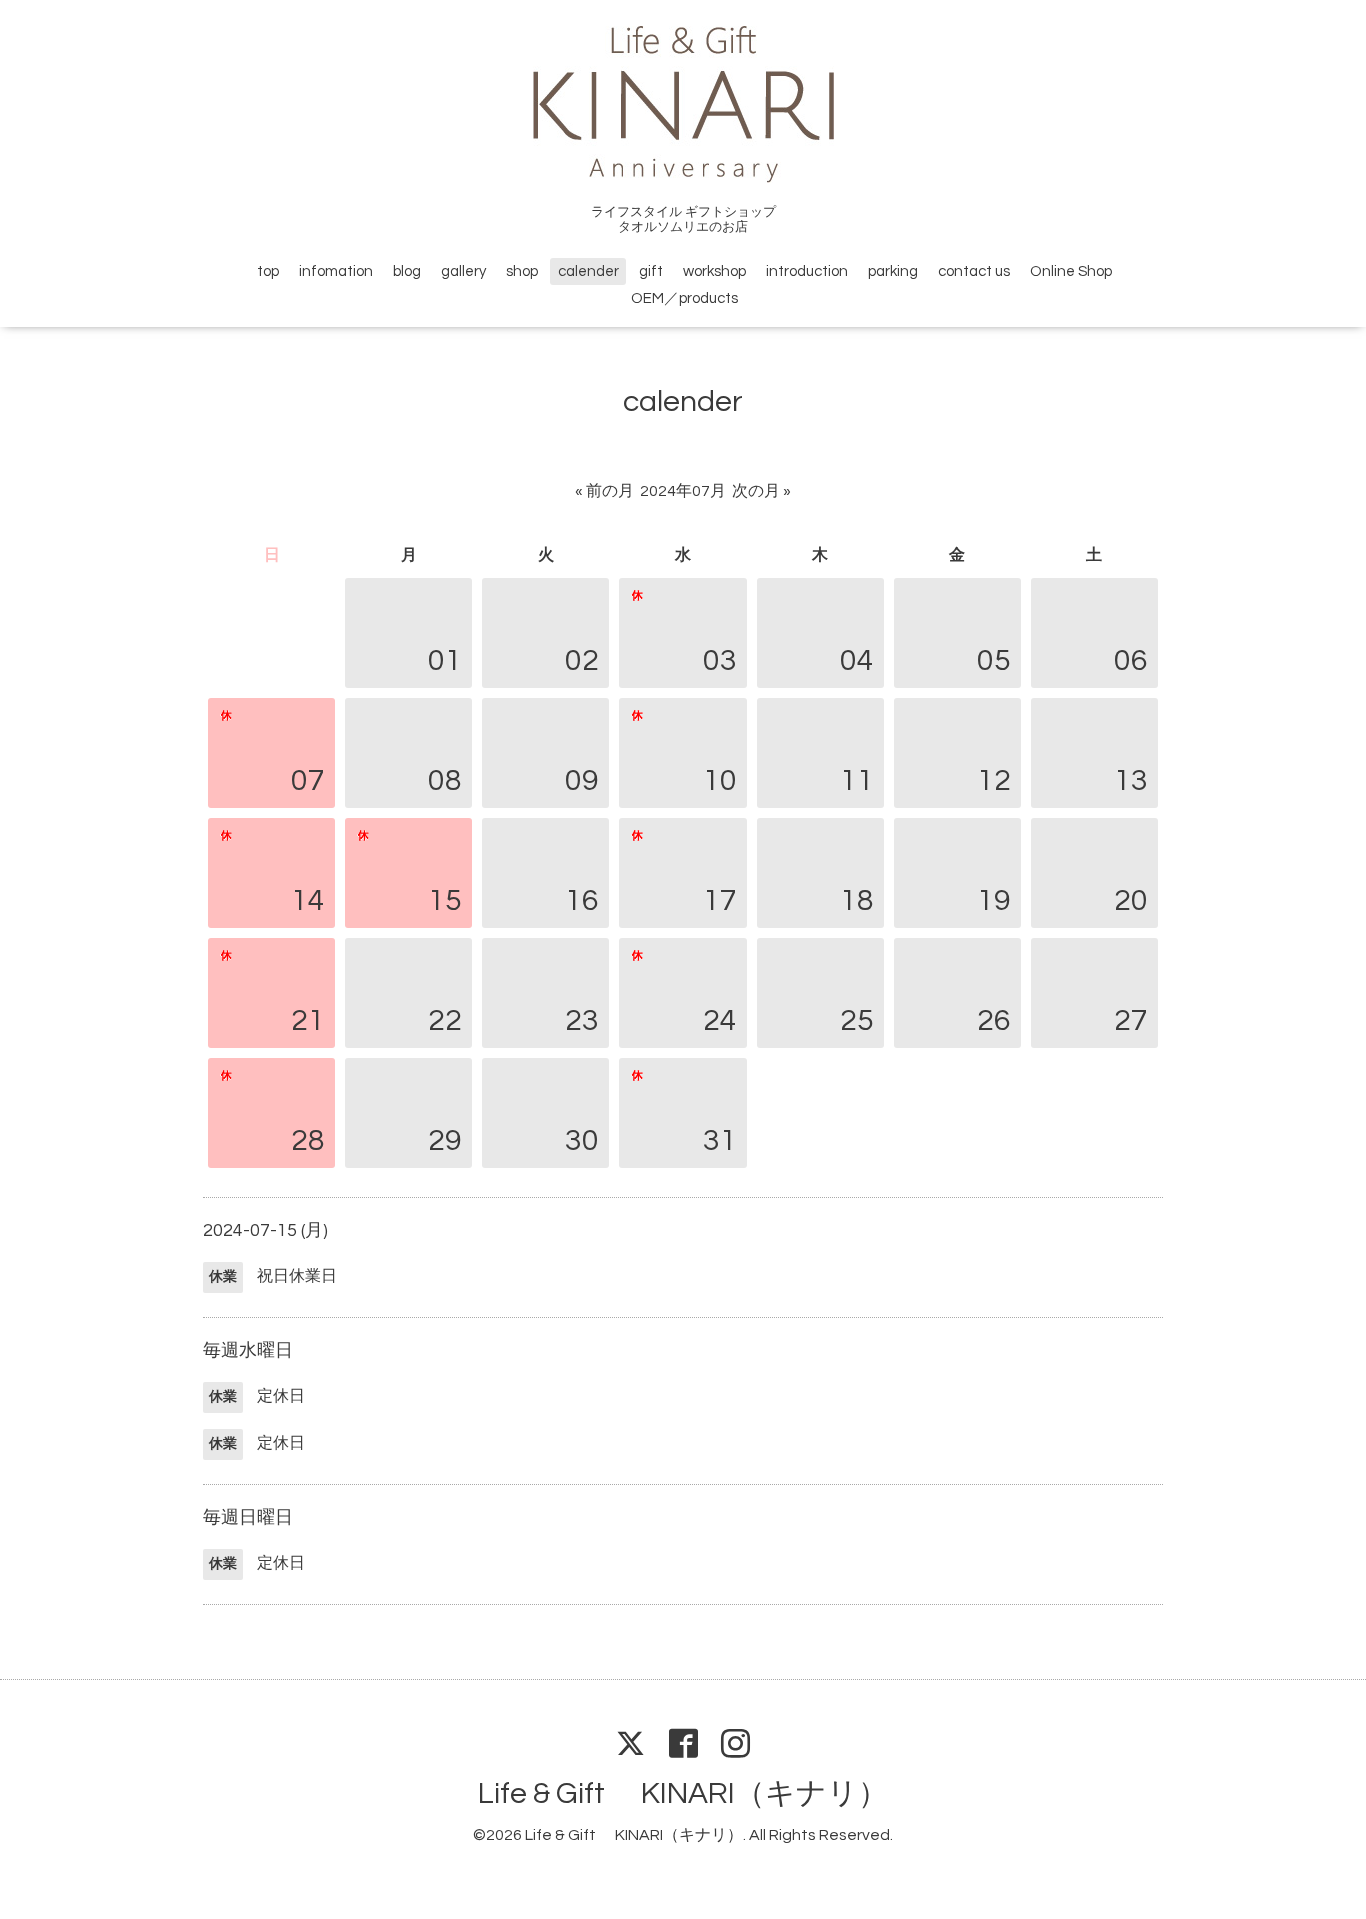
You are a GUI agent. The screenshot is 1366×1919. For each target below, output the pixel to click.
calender (588, 271)
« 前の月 (604, 491)
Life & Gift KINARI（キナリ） (683, 1793)
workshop (714, 271)
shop (522, 271)
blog (407, 271)
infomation (336, 271)
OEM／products (684, 298)
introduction (807, 271)
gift (651, 271)
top (268, 271)
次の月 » (761, 491)
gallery (463, 271)
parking (893, 271)
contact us (974, 271)
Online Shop (1071, 271)
